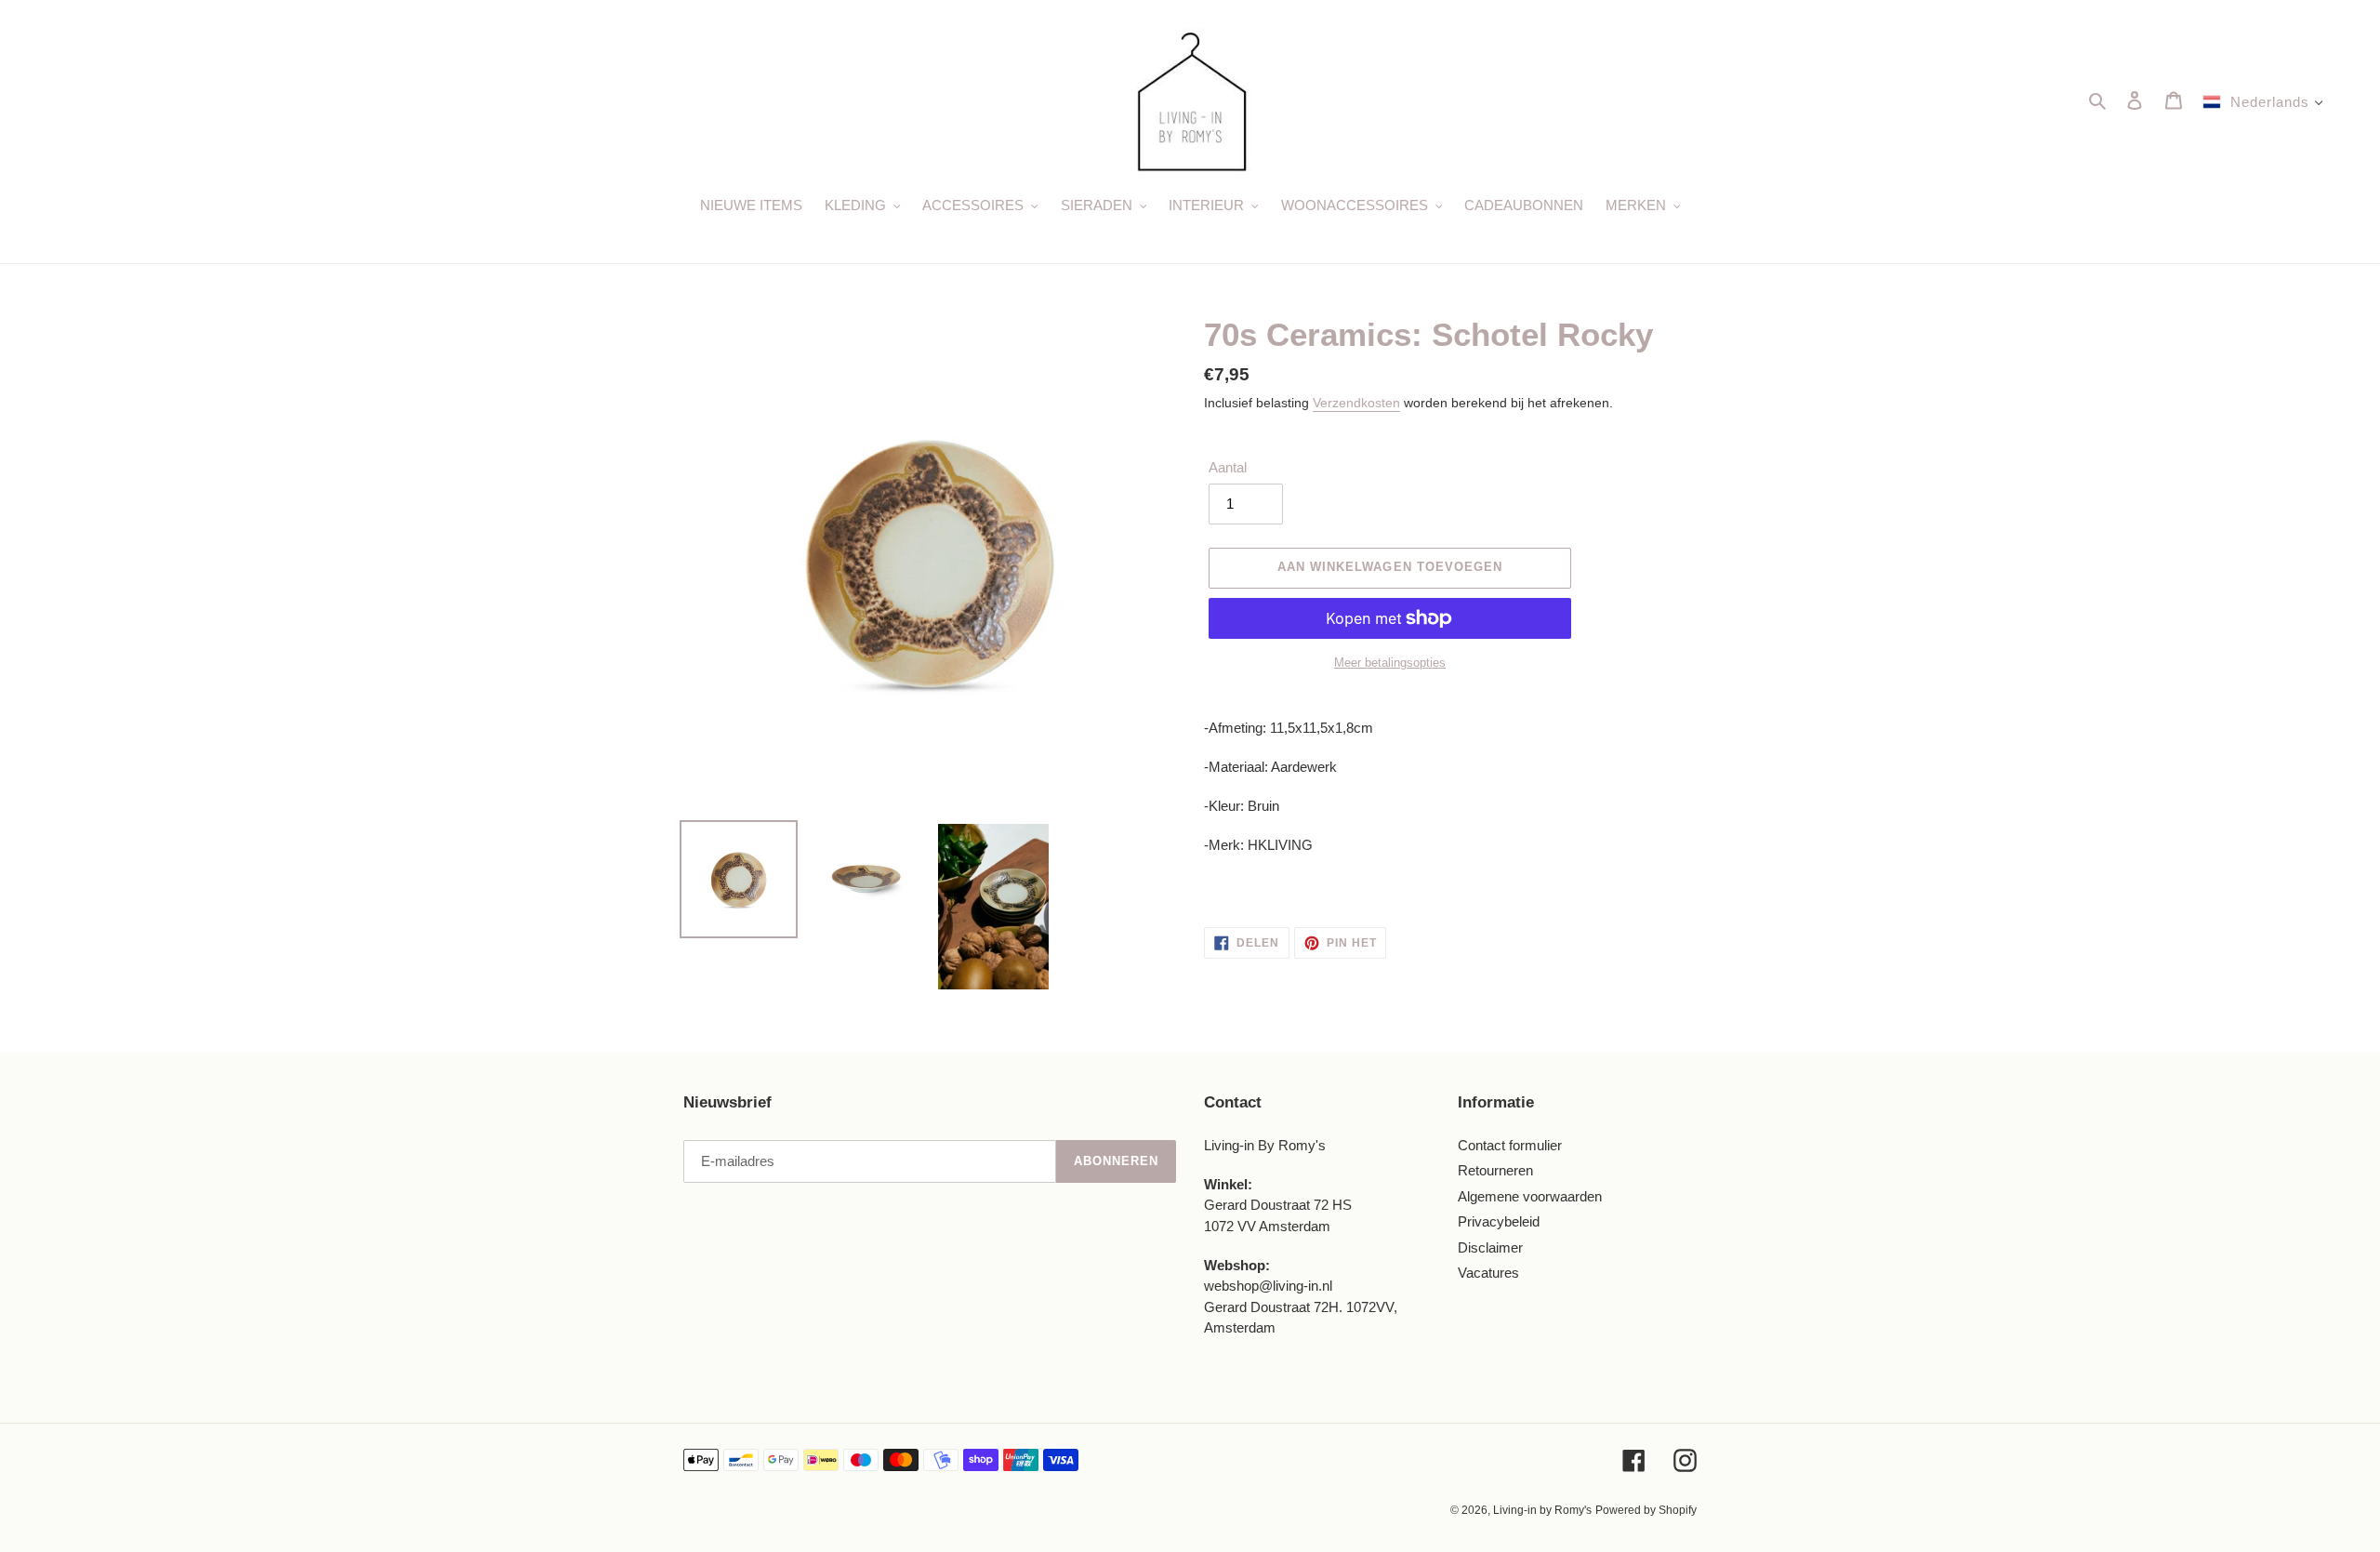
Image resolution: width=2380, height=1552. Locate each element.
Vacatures (1488, 1273)
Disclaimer (1490, 1247)
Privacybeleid (1499, 1221)
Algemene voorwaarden (1530, 1196)
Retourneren (1495, 1170)
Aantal (1228, 467)
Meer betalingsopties (1390, 663)
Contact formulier (1510, 1145)
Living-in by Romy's (1542, 1510)
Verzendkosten (1356, 403)
